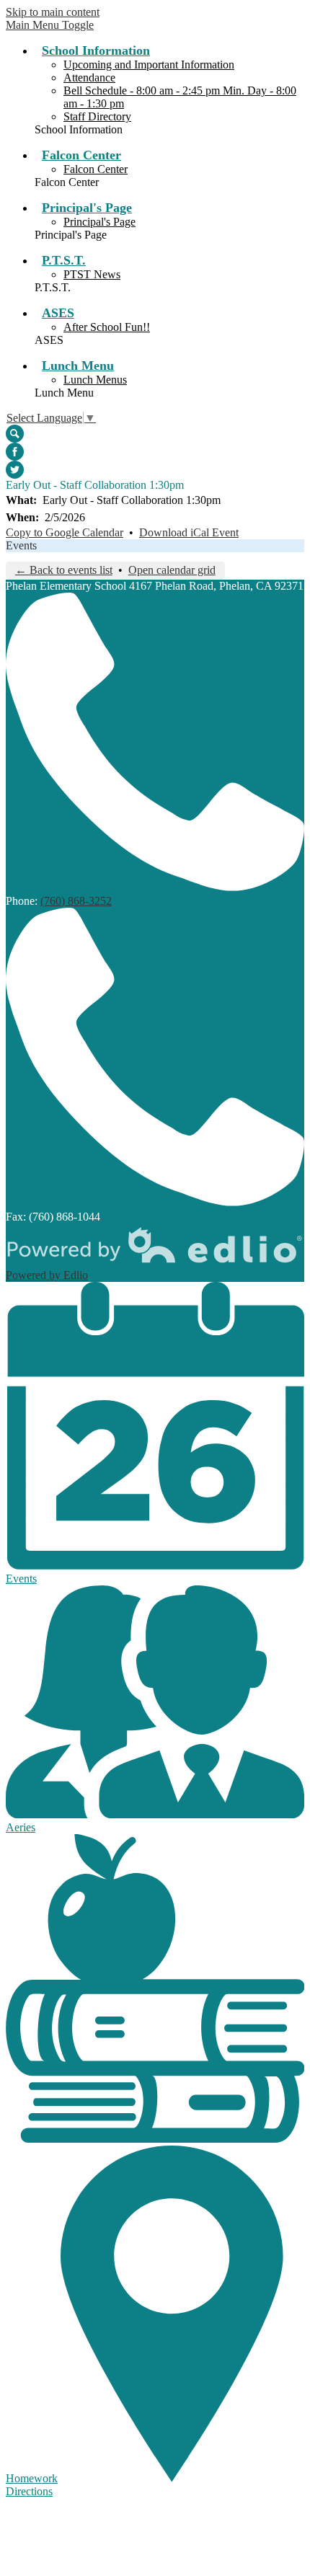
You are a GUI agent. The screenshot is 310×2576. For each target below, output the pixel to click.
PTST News (92, 274)
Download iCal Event (189, 532)
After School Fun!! (107, 327)
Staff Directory (97, 116)
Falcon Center (96, 169)
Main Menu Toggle (50, 25)
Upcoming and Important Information (149, 65)
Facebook (15, 452)
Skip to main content (53, 12)
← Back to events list (64, 570)
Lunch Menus (95, 380)
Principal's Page (99, 222)
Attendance (89, 78)
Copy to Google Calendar (65, 532)
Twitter (15, 470)
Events (21, 545)
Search (15, 434)
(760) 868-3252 (76, 901)
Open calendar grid (172, 570)
